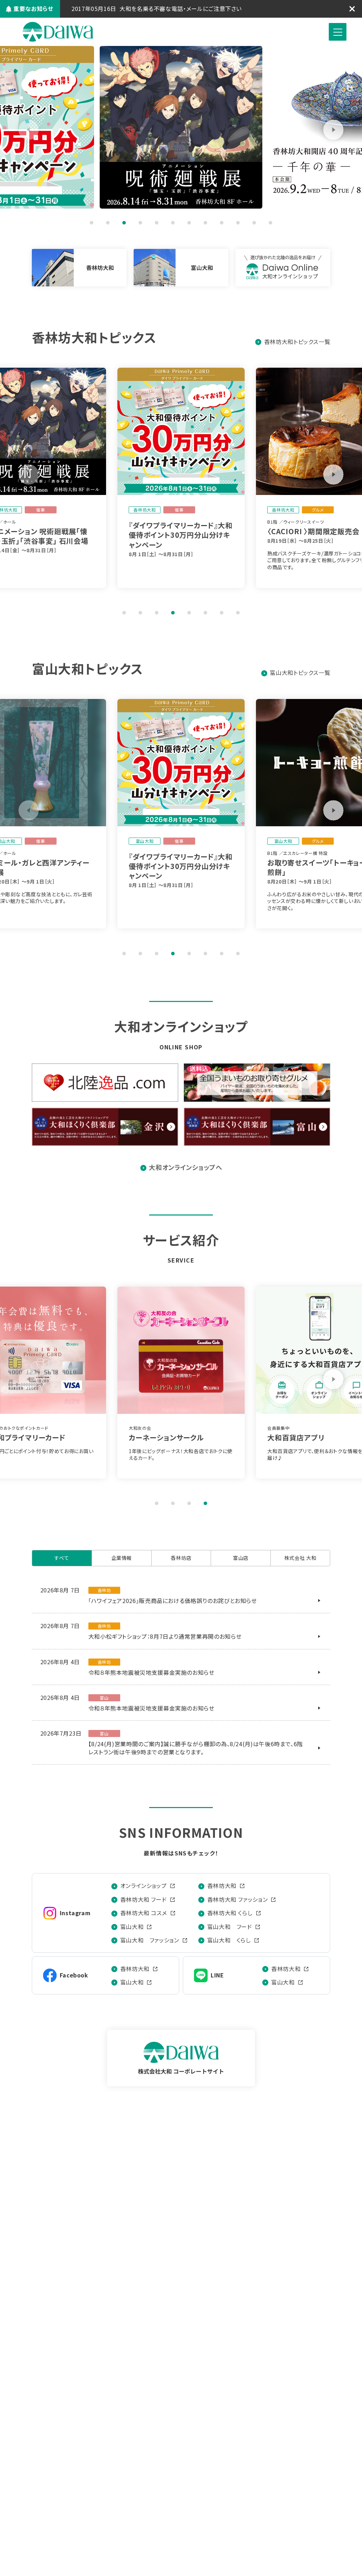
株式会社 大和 (58, 32)
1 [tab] (92, 223)
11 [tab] (254, 223)
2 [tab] (108, 223)
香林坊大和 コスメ (144, 1913)
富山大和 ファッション (150, 1940)
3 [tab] (124, 223)
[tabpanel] (181, 127)
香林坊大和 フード (144, 1899)
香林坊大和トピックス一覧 (297, 342)
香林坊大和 (222, 1886)
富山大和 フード (230, 1927)
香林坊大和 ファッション (238, 1899)
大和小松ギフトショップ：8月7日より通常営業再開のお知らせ (165, 1636)
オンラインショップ (144, 1886)
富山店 (241, 1558)
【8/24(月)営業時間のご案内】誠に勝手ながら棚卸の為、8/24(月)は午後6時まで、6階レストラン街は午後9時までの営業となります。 (196, 1748)
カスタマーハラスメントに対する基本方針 (171, 8)
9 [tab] (222, 223)
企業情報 (122, 1558)
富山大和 (132, 1927)
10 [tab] (238, 223)
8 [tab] (205, 223)
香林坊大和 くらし (230, 1913)
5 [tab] (157, 223)
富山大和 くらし (229, 1940)
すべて (62, 1558)
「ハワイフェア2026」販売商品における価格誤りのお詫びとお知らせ (173, 1601)
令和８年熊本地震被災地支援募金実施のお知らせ (151, 1672)
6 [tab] (173, 223)
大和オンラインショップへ (186, 1167)
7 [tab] (189, 223)
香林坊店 (181, 1558)
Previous (29, 130)
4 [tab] (140, 223)
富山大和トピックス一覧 (300, 672)
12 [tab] (270, 223)
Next (333, 130)
